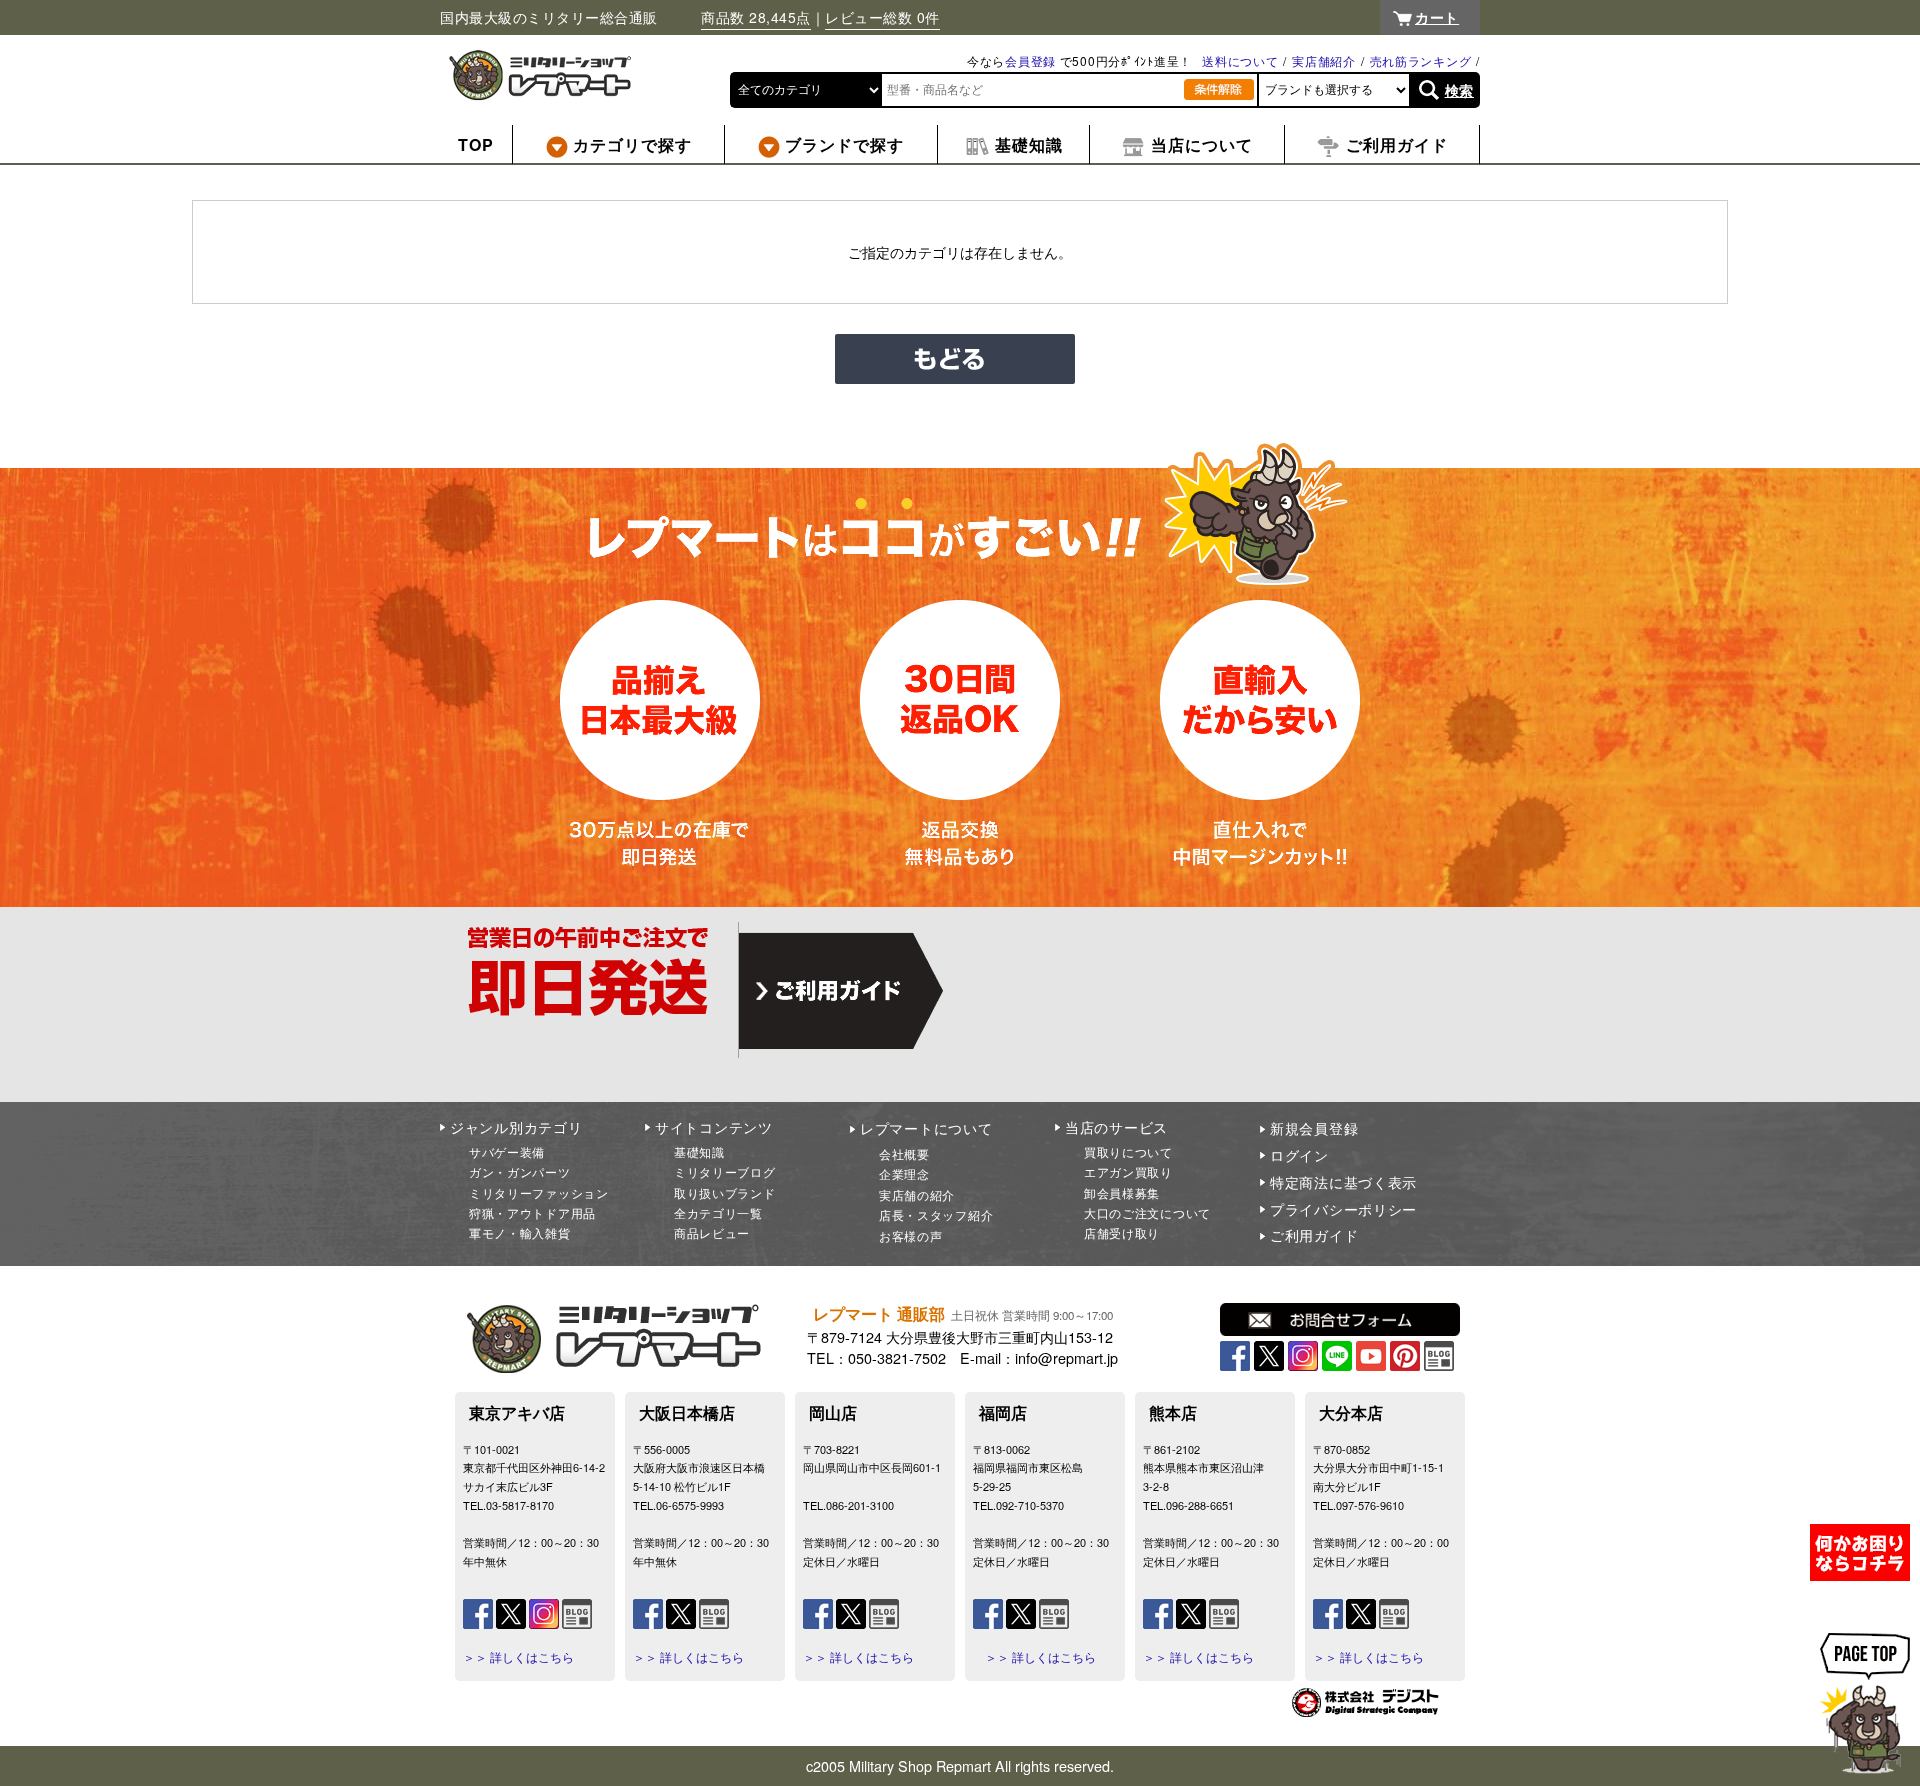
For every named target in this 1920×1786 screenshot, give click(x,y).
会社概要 (904, 1153)
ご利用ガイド (1314, 1235)
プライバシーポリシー (1343, 1209)
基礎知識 (699, 1151)
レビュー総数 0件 (882, 17)
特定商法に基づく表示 (1343, 1182)
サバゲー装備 (507, 1151)
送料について (1240, 60)
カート (1437, 17)
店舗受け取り (1122, 1232)
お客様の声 (911, 1235)
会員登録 (1030, 60)
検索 (1459, 90)
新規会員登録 (1314, 1128)
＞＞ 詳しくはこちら (518, 1657)
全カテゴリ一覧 (718, 1212)
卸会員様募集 (1122, 1192)
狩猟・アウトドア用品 (532, 1212)
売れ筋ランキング (1421, 60)
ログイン (1299, 1155)
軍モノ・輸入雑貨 (520, 1232)
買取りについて (1128, 1151)
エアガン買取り (1128, 1171)
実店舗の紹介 (917, 1194)
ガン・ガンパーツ (520, 1171)
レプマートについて (926, 1128)
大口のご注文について (1147, 1212)
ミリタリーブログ (725, 1171)
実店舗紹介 (1324, 60)
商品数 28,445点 (756, 17)
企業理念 (904, 1173)
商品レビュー (712, 1232)
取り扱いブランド (725, 1192)
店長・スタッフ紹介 (936, 1214)
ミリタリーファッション (539, 1192)
